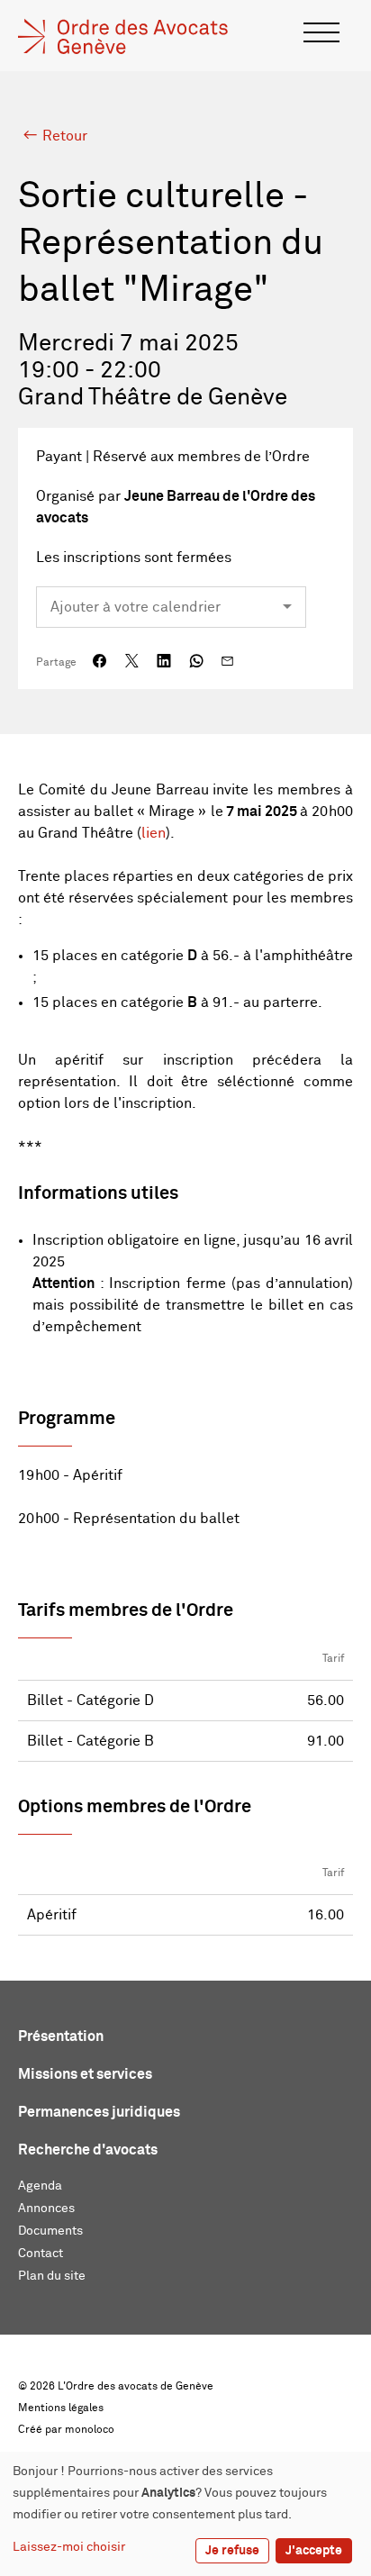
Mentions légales (61, 2408)
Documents (50, 2231)
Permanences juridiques (99, 2112)
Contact (41, 2254)
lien (154, 833)
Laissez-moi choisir (69, 2547)
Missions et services (85, 2074)
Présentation (61, 2036)
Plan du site (52, 2276)
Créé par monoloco (66, 2430)
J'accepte (314, 2551)
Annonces (46, 2209)
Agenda (40, 2186)
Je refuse (232, 2551)
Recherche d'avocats (88, 2150)
